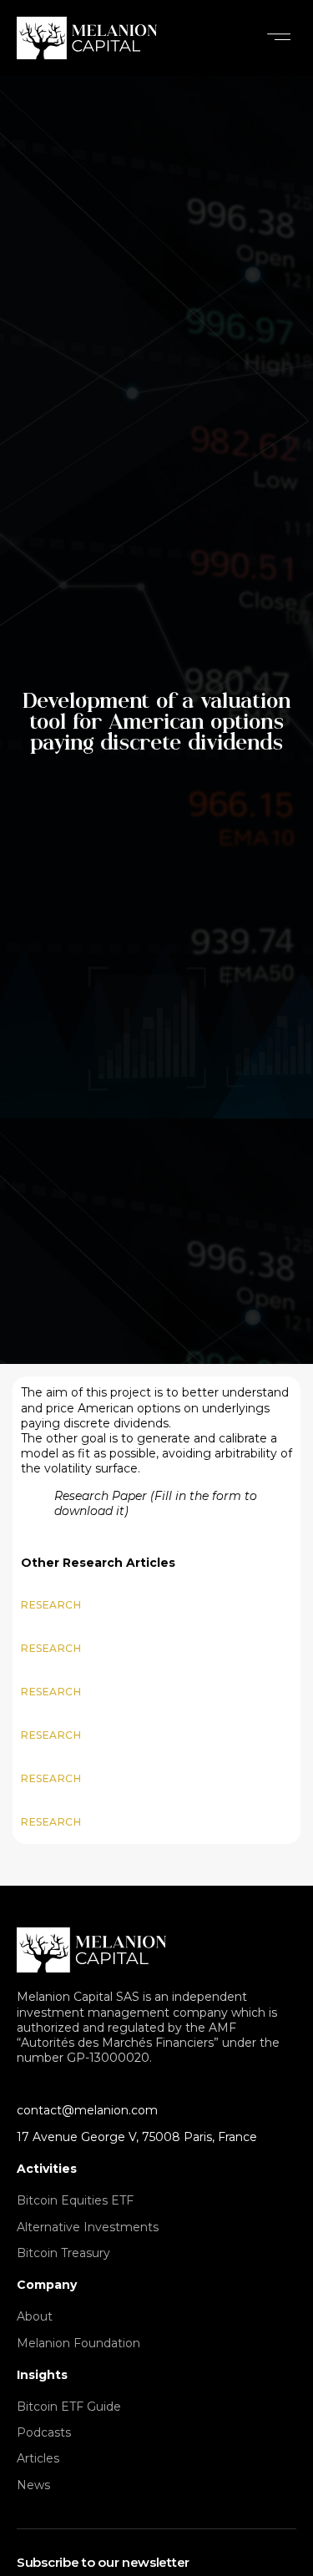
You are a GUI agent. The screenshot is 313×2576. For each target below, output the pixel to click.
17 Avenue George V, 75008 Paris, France (137, 2137)
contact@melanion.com (87, 2110)
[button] (279, 38)
